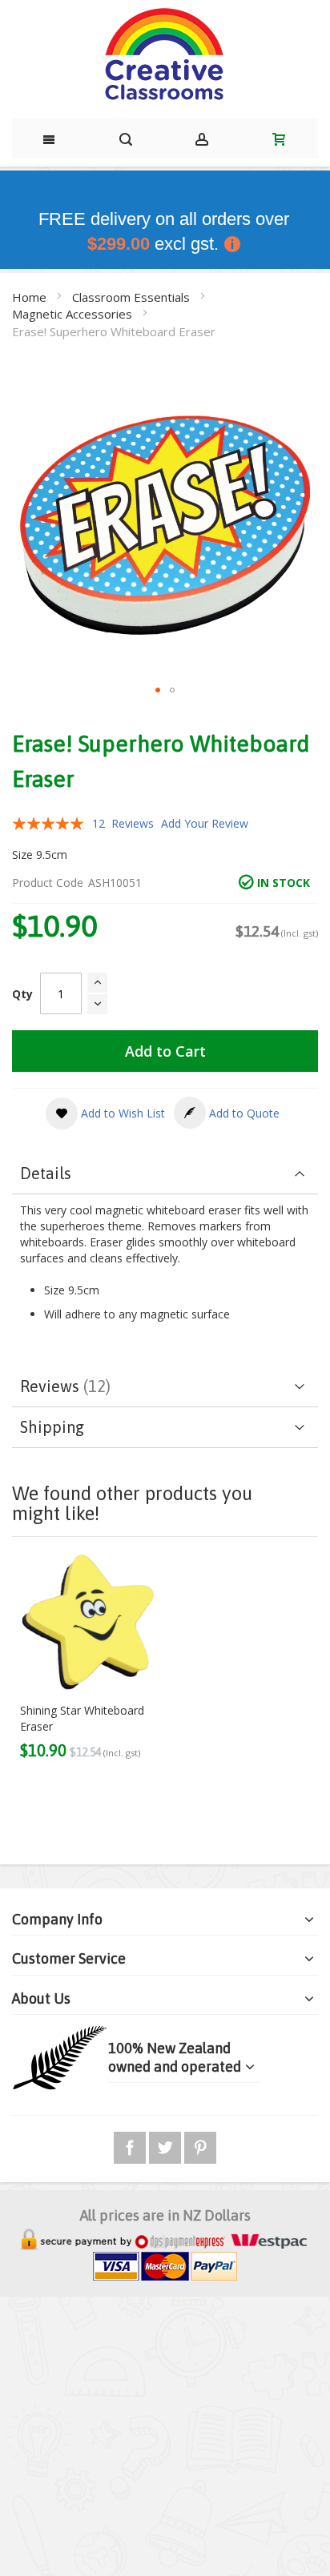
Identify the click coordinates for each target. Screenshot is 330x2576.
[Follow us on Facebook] (131, 2145)
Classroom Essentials (133, 297)
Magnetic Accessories (74, 314)
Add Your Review (205, 823)
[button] (158, 690)
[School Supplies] (165, 55)
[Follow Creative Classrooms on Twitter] (167, 2145)
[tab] (165, 1174)
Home (31, 297)
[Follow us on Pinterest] (200, 2145)
